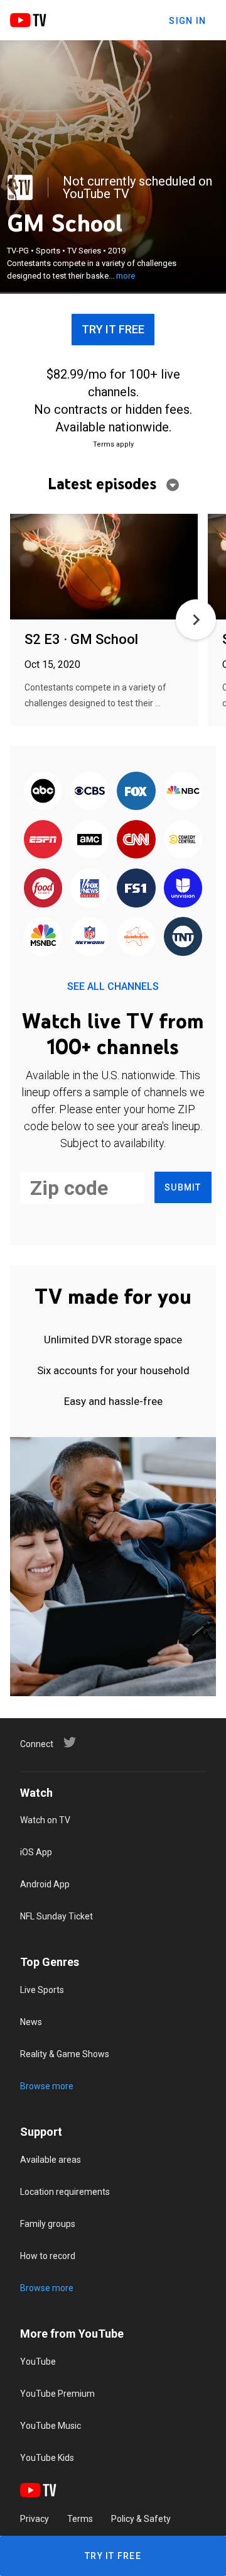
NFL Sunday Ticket (56, 1916)
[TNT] (183, 937)
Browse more (47, 2086)
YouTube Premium (57, 2394)
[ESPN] (43, 841)
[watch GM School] (104, 568)
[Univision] (183, 889)
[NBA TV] (20, 187)
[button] (196, 619)
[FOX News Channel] (90, 889)
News (31, 2022)
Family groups (48, 2224)
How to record (48, 2256)
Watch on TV (45, 1820)
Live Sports (42, 1990)
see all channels (113, 986)
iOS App (36, 1852)
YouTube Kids (47, 2458)
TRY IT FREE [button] (113, 329)
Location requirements (65, 2192)
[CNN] (136, 841)
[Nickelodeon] (136, 937)
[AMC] (90, 841)
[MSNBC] (43, 937)
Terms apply (113, 444)
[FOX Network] (136, 791)
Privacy (35, 2519)
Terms (80, 2519)
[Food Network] (43, 889)
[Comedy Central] (183, 841)
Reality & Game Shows (65, 2054)
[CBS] (90, 791)
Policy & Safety (141, 2519)
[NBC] (183, 791)
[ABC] (43, 791)
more (126, 276)
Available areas (51, 2160)
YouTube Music (51, 2426)
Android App (45, 1884)
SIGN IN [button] (187, 21)
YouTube (38, 2362)
